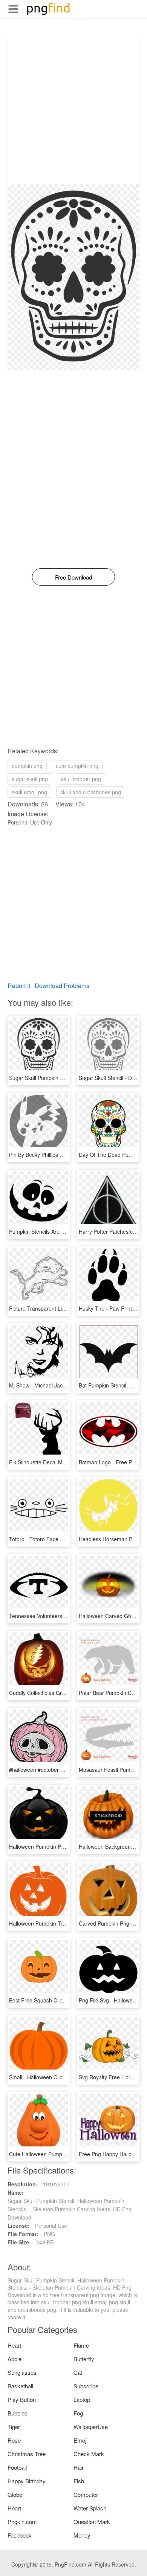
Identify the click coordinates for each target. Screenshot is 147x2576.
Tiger (14, 2427)
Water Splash (90, 2508)
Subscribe (86, 2386)
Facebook (20, 2535)
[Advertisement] (73, 111)
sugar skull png (30, 779)
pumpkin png (27, 766)
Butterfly (84, 2359)
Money (82, 2535)
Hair (79, 2467)
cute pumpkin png (77, 766)
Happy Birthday (27, 2481)
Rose (14, 2440)
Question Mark (92, 2522)
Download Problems (62, 986)
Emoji (80, 2440)
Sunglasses (22, 2372)
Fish (79, 2481)
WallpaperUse (91, 2427)
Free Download (73, 577)
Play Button (22, 2399)
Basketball (20, 2386)
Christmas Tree (27, 2454)
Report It (19, 986)
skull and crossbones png (91, 792)
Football (17, 2467)
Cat (78, 2372)
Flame (81, 2345)
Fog (78, 2413)
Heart (14, 2345)
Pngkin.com (22, 2522)
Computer (86, 2494)
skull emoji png (29, 792)
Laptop (82, 2399)
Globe (15, 2494)
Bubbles (18, 2413)
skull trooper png (81, 779)
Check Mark (89, 2454)
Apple (15, 2359)
